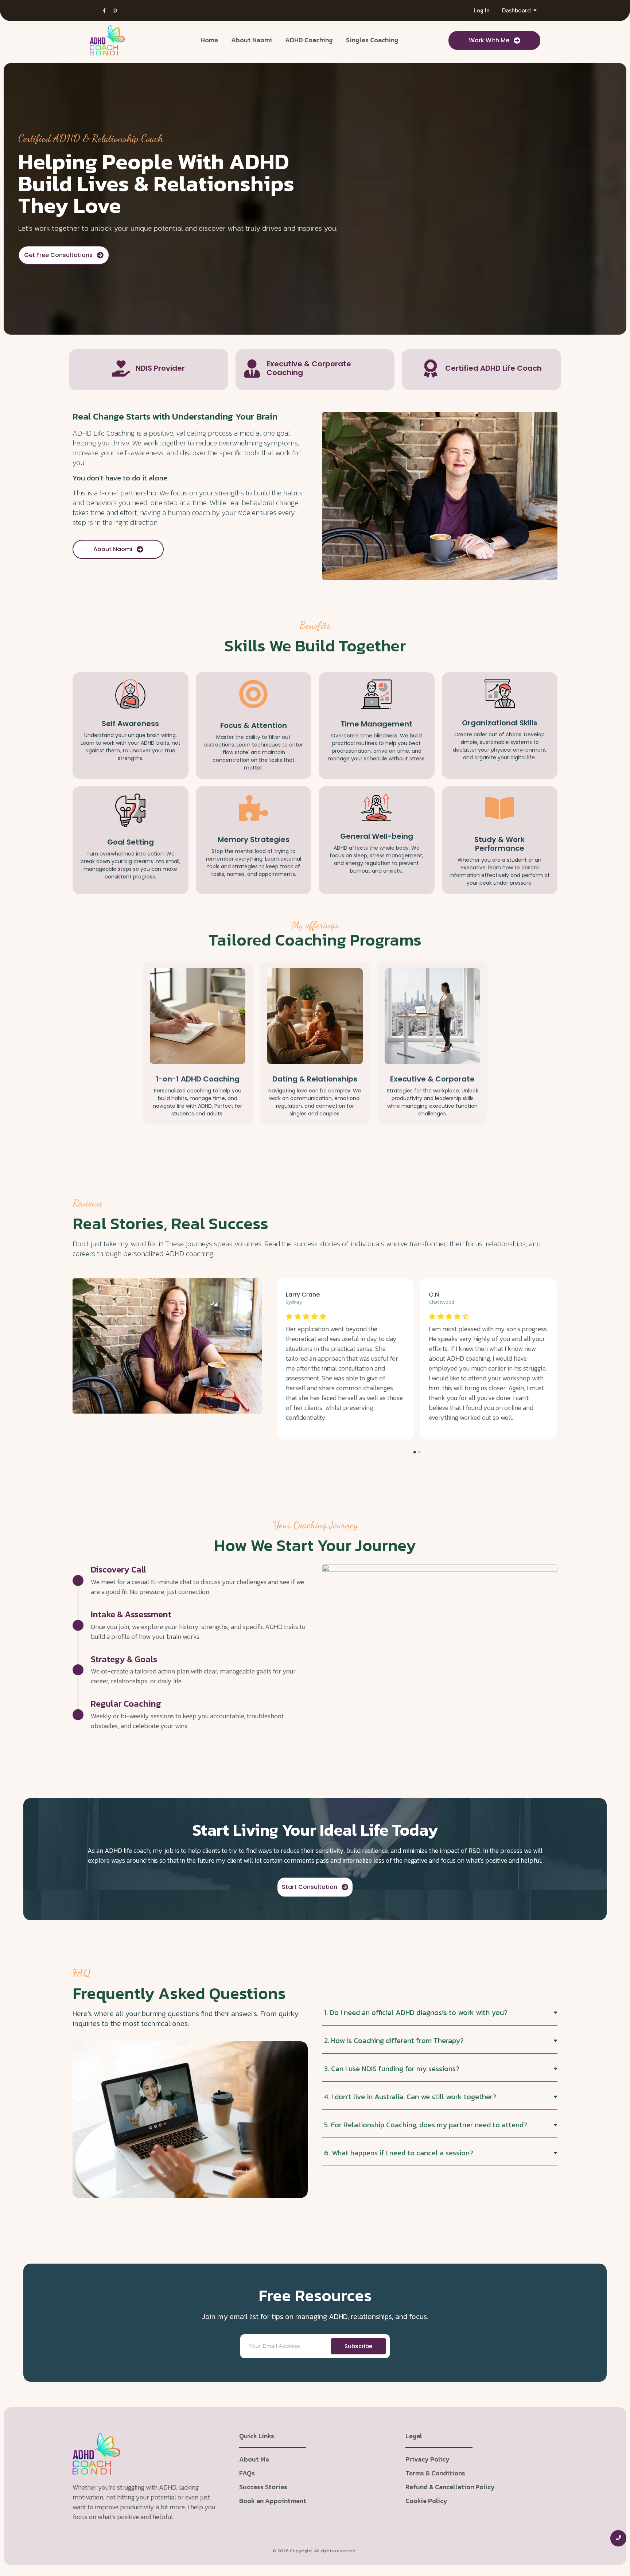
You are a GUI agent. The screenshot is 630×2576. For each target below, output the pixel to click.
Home (209, 40)
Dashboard (516, 10)
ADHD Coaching (309, 40)
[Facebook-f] (104, 11)
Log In (482, 10)
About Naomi (252, 40)
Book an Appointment (273, 2501)
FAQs (247, 2473)
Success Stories (263, 2487)
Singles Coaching (372, 40)
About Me (254, 2459)
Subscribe (358, 2346)
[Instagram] (115, 11)
